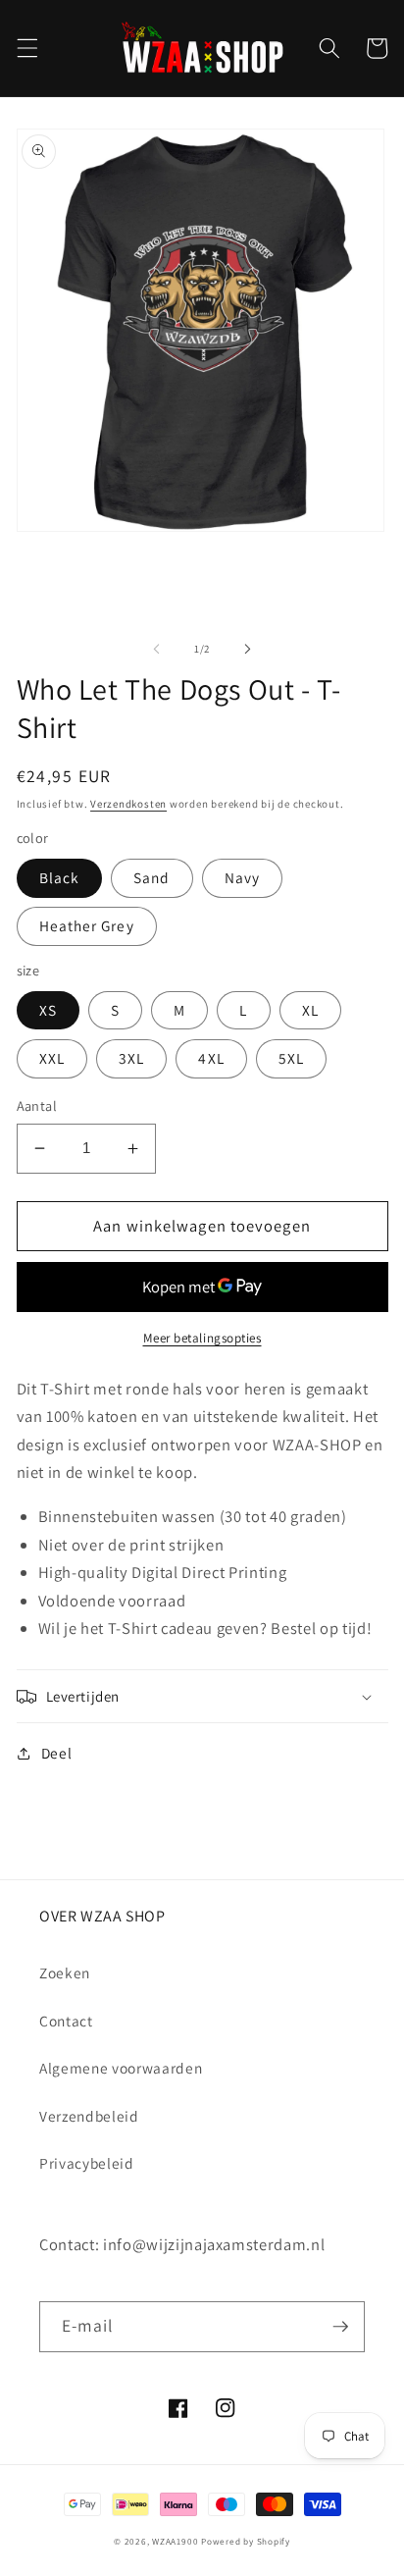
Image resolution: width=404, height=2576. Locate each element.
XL (310, 1010)
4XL (211, 1058)
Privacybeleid (87, 2163)
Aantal (37, 1105)
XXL (52, 1058)
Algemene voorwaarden (121, 2068)
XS (48, 1010)
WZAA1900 (175, 2542)
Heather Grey (87, 925)
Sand (151, 877)
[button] (26, 48)
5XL (291, 1058)
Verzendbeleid (89, 2116)
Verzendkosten (128, 804)
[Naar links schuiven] (157, 649)
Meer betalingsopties (202, 1338)
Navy (242, 877)
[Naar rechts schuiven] (247, 649)
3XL (131, 1058)
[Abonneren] (340, 2327)
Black (60, 877)
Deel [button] (57, 1753)
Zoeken (65, 1972)
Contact (66, 2021)
